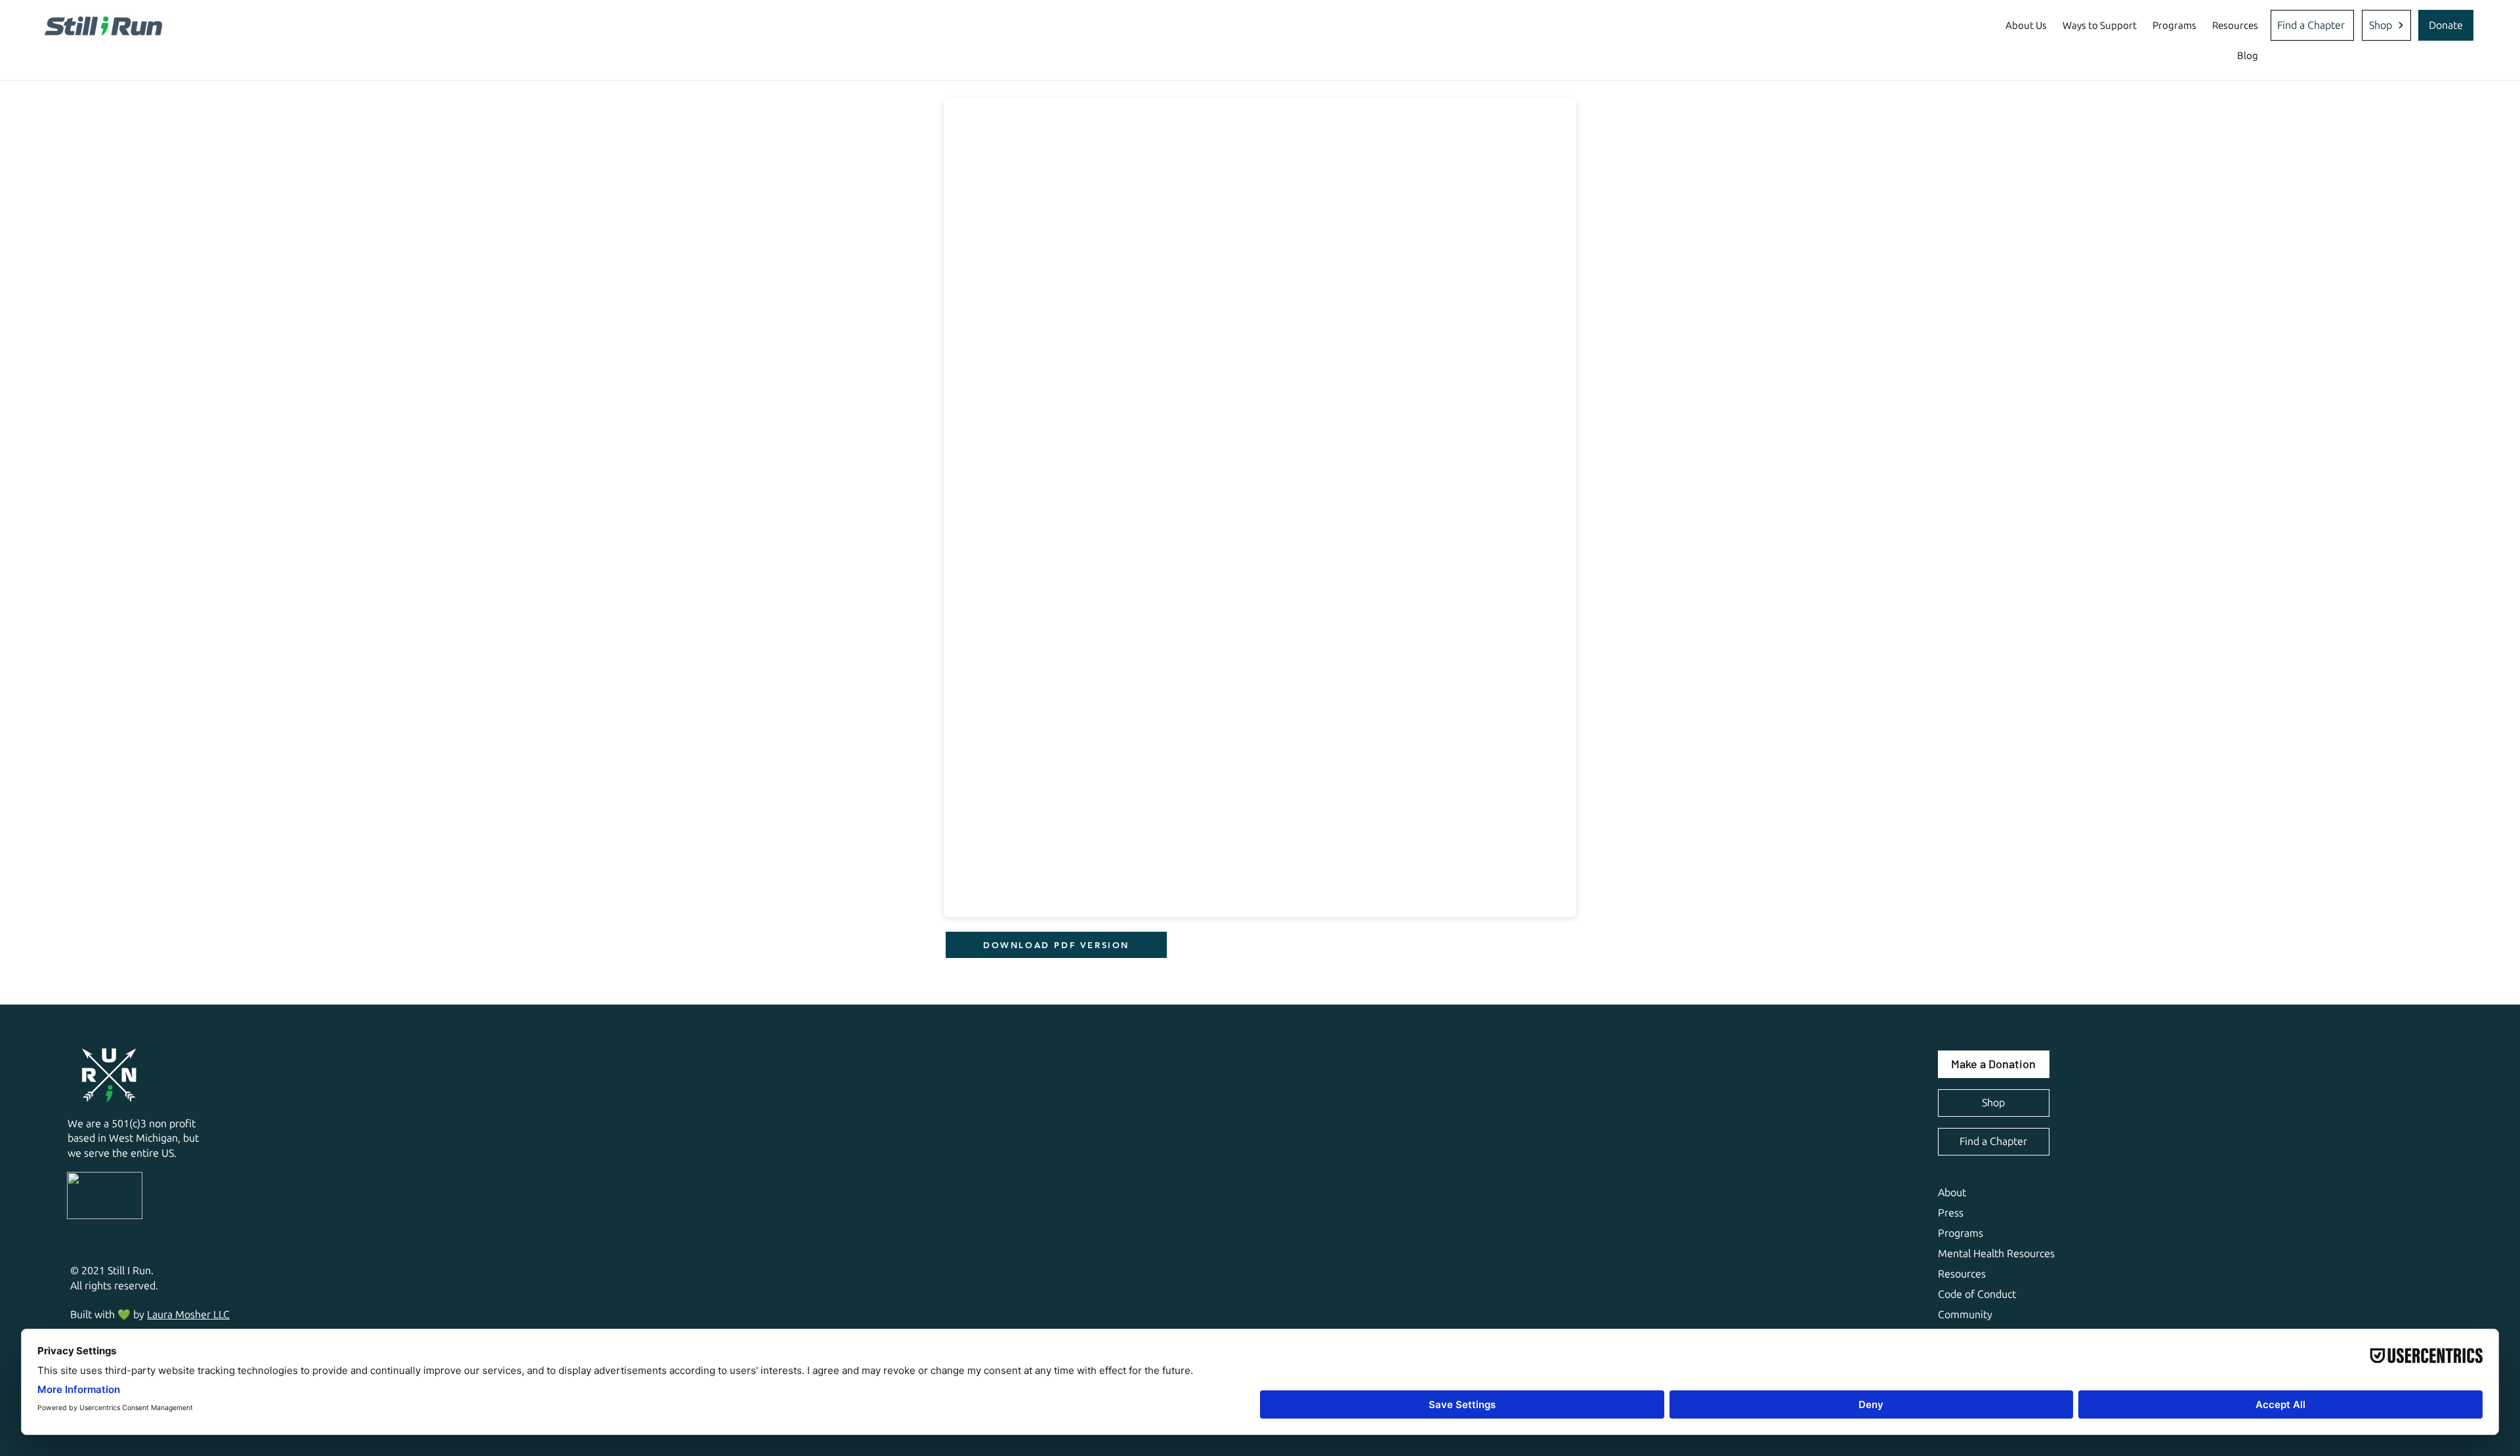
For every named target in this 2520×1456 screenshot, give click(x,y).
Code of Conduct (1977, 1294)
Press (1951, 1213)
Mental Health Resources (1996, 1254)
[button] (2026, 26)
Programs (1961, 1233)
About (1952, 1193)
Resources (1962, 1274)
